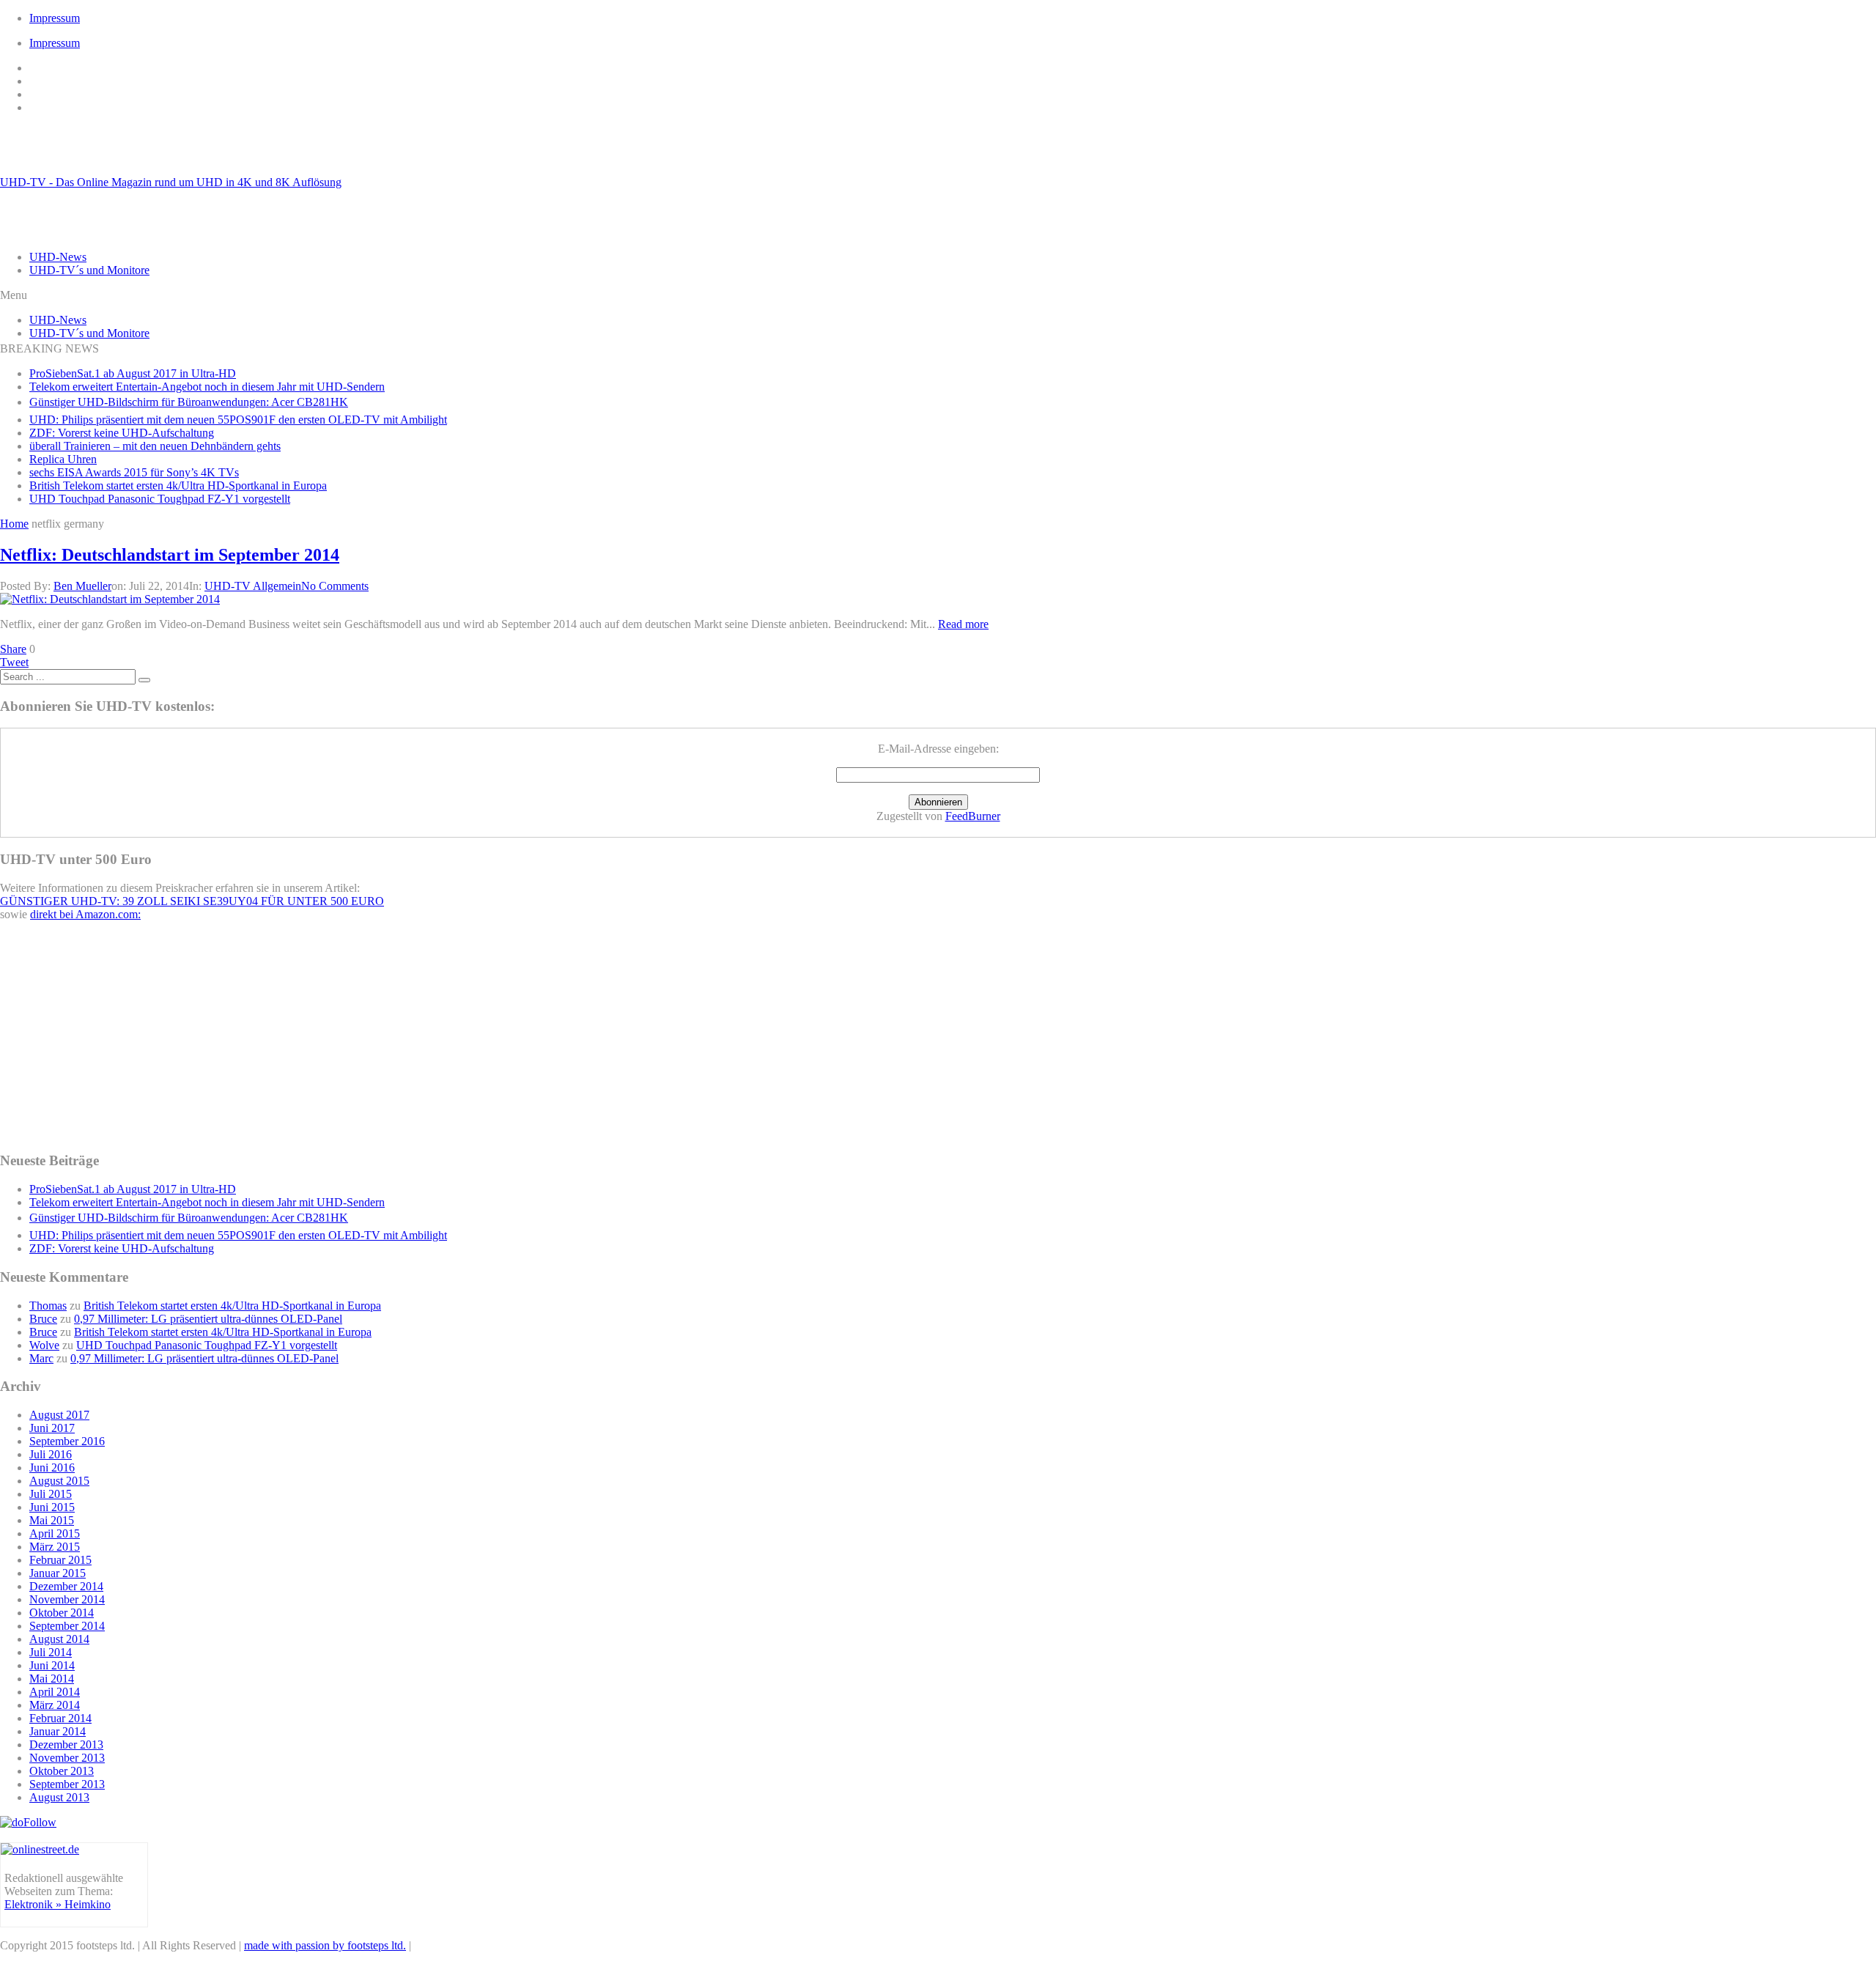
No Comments (335, 586)
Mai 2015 (52, 1520)
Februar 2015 (60, 1560)
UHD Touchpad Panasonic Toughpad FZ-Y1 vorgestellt (160, 499)
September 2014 (67, 1626)
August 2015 (59, 1481)
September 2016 (67, 1441)
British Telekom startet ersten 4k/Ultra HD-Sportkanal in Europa (178, 486)
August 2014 (59, 1639)
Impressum (55, 18)
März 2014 (55, 1705)
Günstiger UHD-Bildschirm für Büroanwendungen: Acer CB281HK (189, 402)
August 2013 (59, 1797)
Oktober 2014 (62, 1613)
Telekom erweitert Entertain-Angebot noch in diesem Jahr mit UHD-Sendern (207, 387)
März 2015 (55, 1547)
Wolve (44, 1345)
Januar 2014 (58, 1731)
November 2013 (67, 1758)
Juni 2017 (52, 1428)
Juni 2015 (52, 1507)
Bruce (43, 1319)
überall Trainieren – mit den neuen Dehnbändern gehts (155, 446)
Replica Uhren (63, 459)
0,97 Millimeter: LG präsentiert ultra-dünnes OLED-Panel (208, 1319)
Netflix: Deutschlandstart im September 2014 (170, 555)
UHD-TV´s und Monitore (89, 270)
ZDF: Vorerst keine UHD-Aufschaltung (122, 433)
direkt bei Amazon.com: (85, 914)
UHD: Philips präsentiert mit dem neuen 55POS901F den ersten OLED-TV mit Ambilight (238, 420)
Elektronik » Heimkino (58, 1904)
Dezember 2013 (66, 1745)
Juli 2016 (51, 1454)
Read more (963, 624)
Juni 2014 (52, 1665)
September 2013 (67, 1784)
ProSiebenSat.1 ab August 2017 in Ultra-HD (133, 373)
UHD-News (58, 257)
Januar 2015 (58, 1573)
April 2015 (55, 1533)
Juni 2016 (52, 1468)
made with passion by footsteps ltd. (325, 1945)
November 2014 (67, 1599)
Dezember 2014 (66, 1586)
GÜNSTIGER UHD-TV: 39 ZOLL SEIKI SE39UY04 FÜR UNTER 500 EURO (192, 901)
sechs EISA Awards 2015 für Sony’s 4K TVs (134, 472)
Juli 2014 (51, 1652)
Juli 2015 (51, 1494)
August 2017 (59, 1415)
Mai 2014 (52, 1679)
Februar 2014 (60, 1718)
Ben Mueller (82, 586)
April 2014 (55, 1692)
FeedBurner (973, 816)
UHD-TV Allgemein (253, 586)
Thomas (48, 1306)
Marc (41, 1358)
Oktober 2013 (62, 1771)
